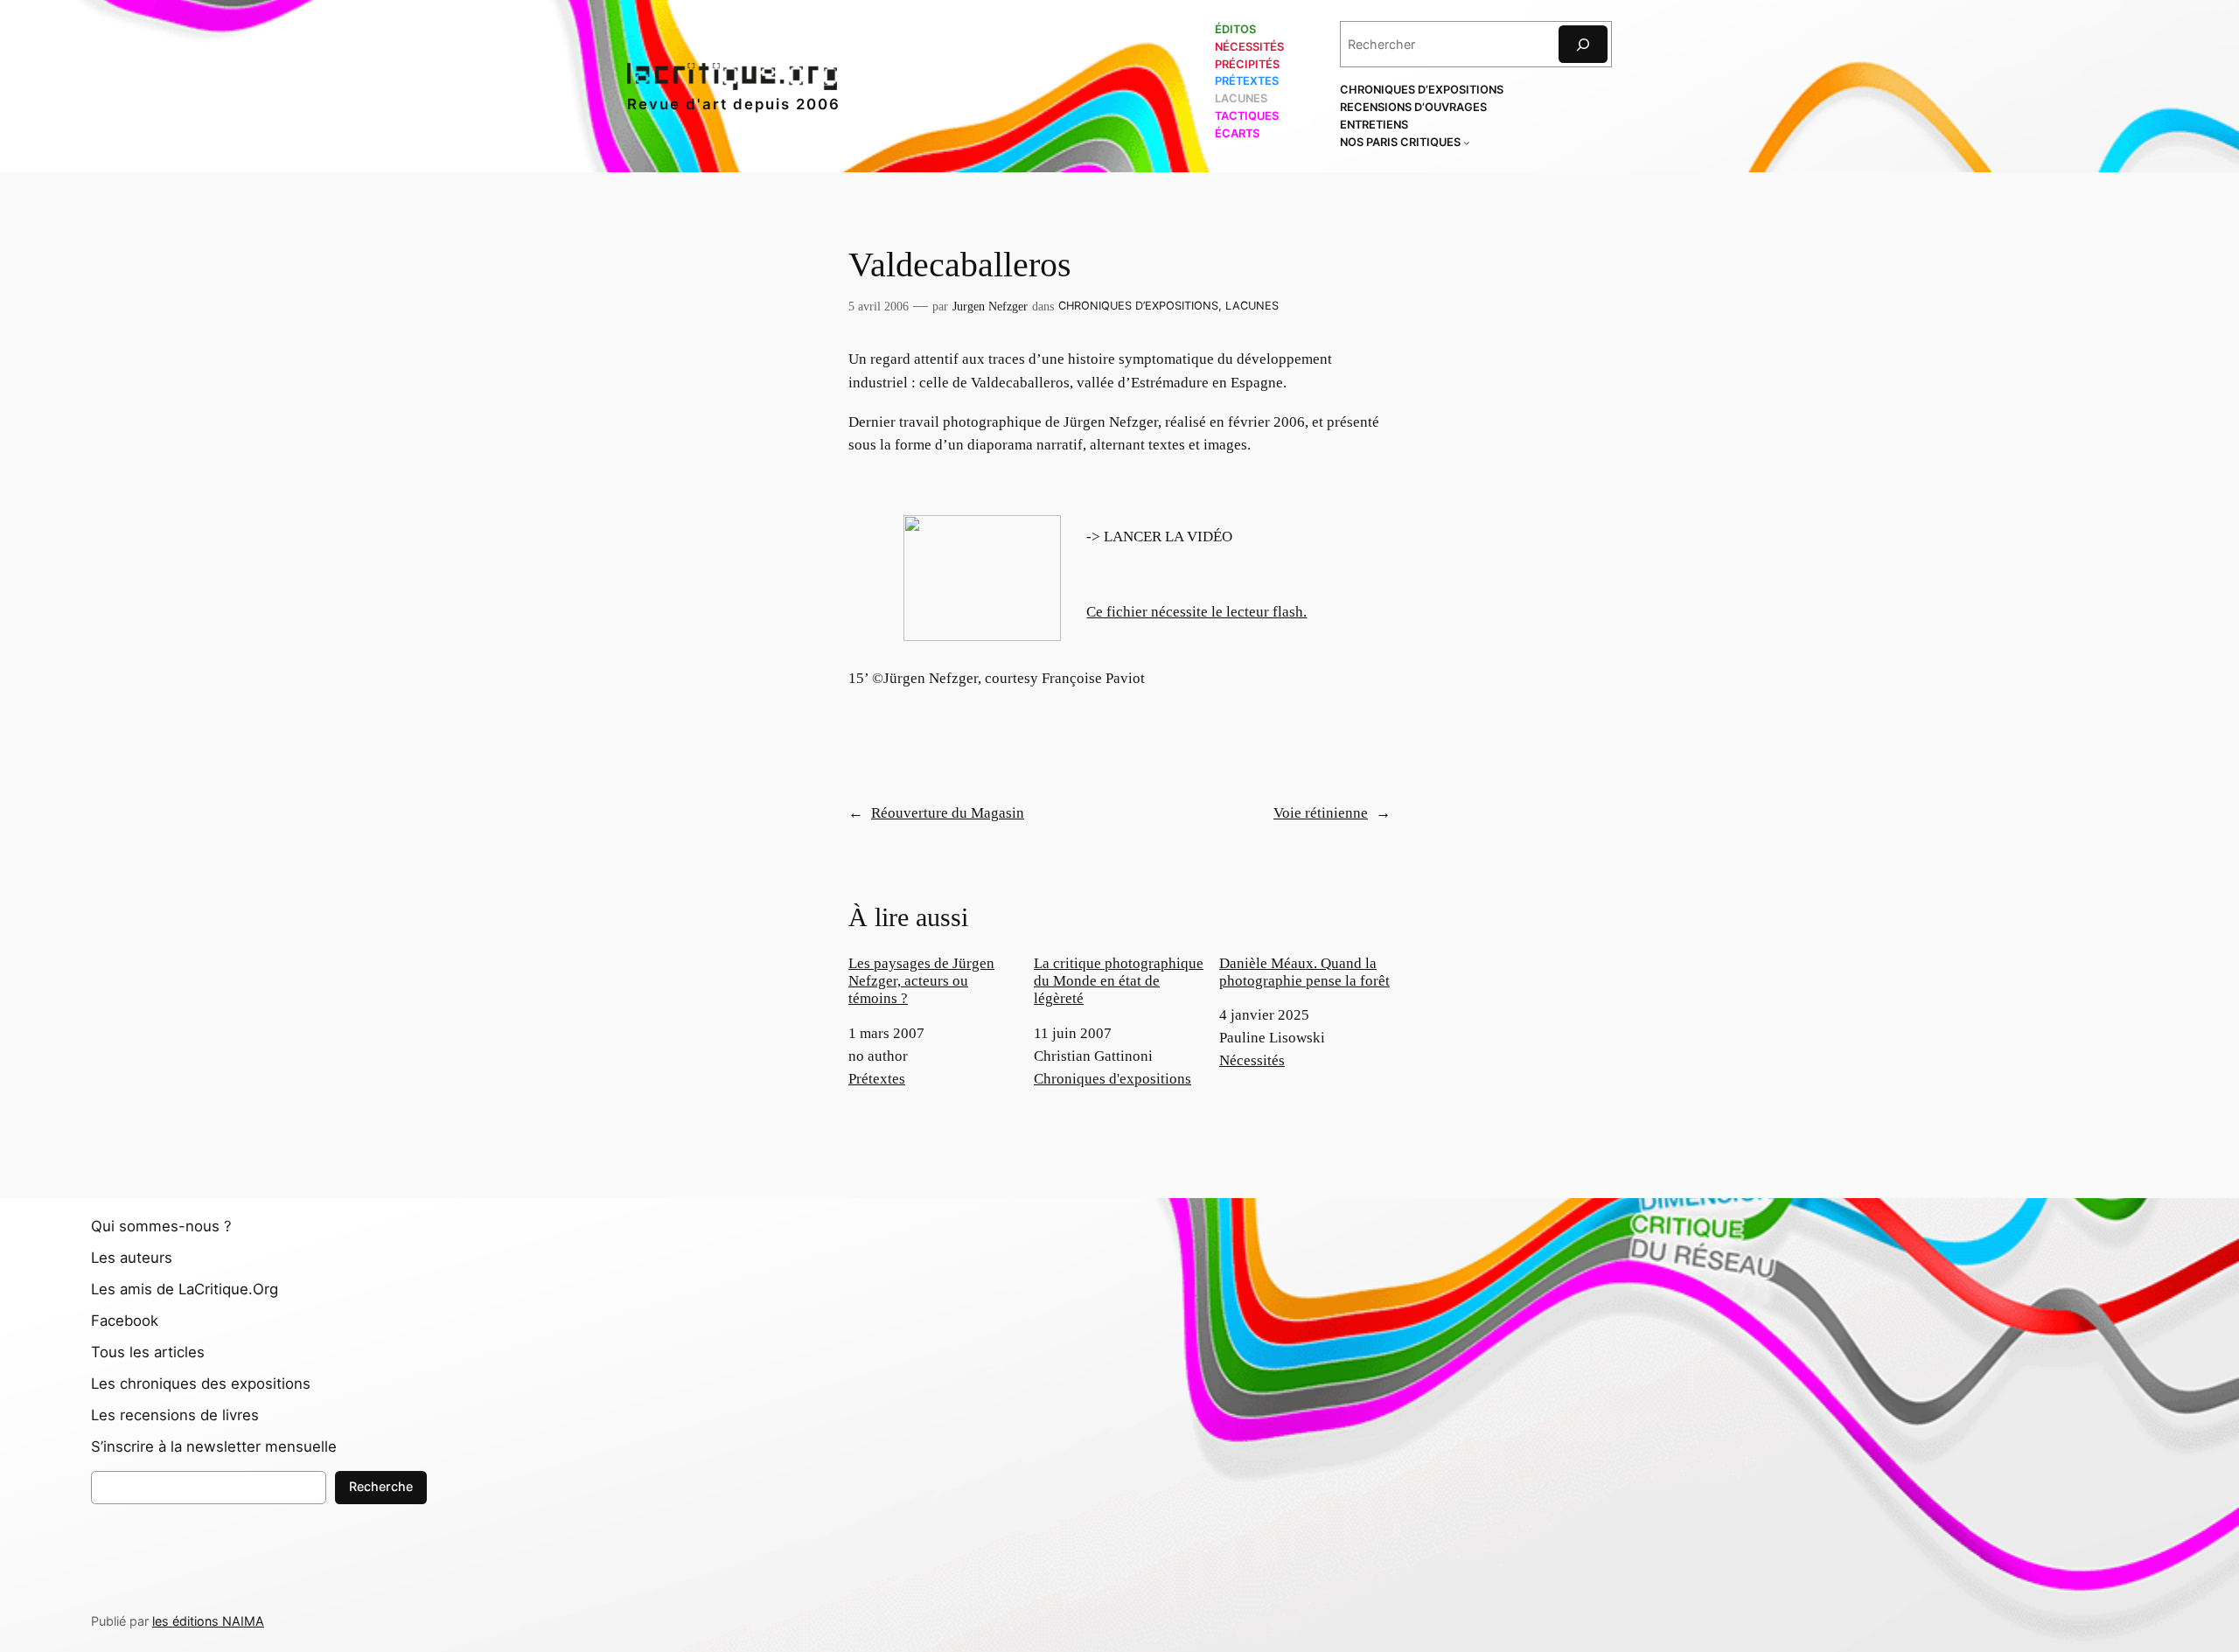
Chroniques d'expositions (1113, 1079)
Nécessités (1252, 1060)
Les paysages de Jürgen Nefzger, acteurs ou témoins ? (921, 981)
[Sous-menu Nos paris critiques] (1467, 143)
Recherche (381, 1486)
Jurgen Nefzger (990, 306)
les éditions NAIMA (208, 1621)
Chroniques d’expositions (1138, 306)
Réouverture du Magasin (948, 813)
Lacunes (1252, 306)
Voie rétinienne (1321, 813)
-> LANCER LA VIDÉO (1159, 537)
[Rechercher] (1583, 44)
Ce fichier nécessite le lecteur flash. (1196, 612)
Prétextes (877, 1079)
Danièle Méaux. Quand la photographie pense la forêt (1304, 972)
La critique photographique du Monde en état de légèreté (1119, 981)
